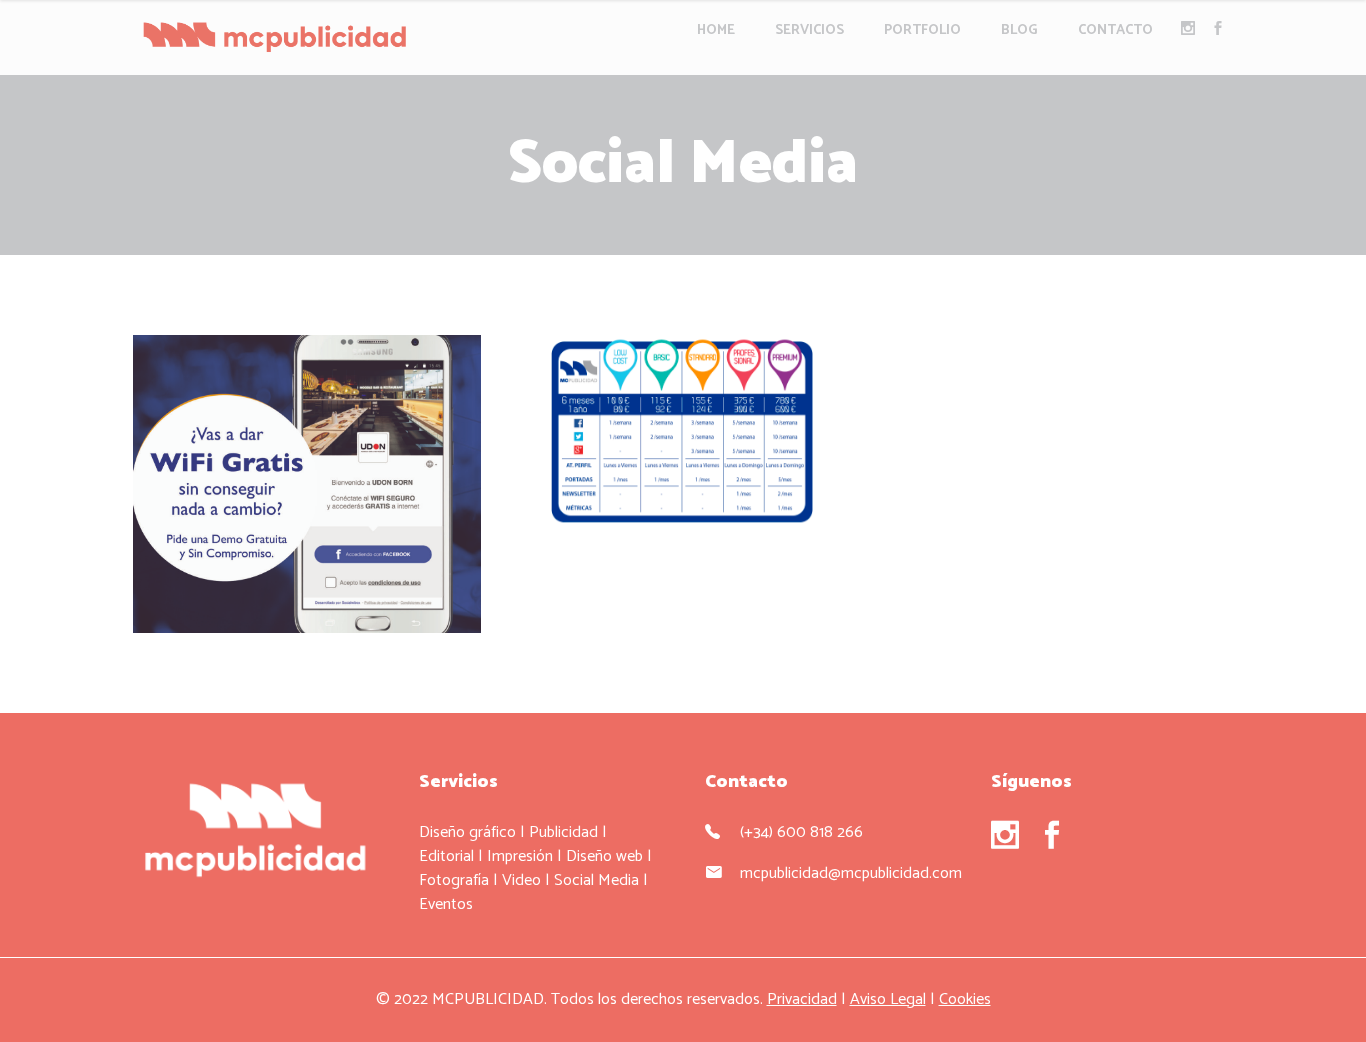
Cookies (965, 999)
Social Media (596, 880)
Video (521, 880)
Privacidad (802, 999)
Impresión (520, 856)
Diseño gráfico (467, 832)
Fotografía (454, 880)
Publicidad (563, 832)
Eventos (446, 904)
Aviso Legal (888, 999)
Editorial (446, 856)
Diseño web (604, 856)
